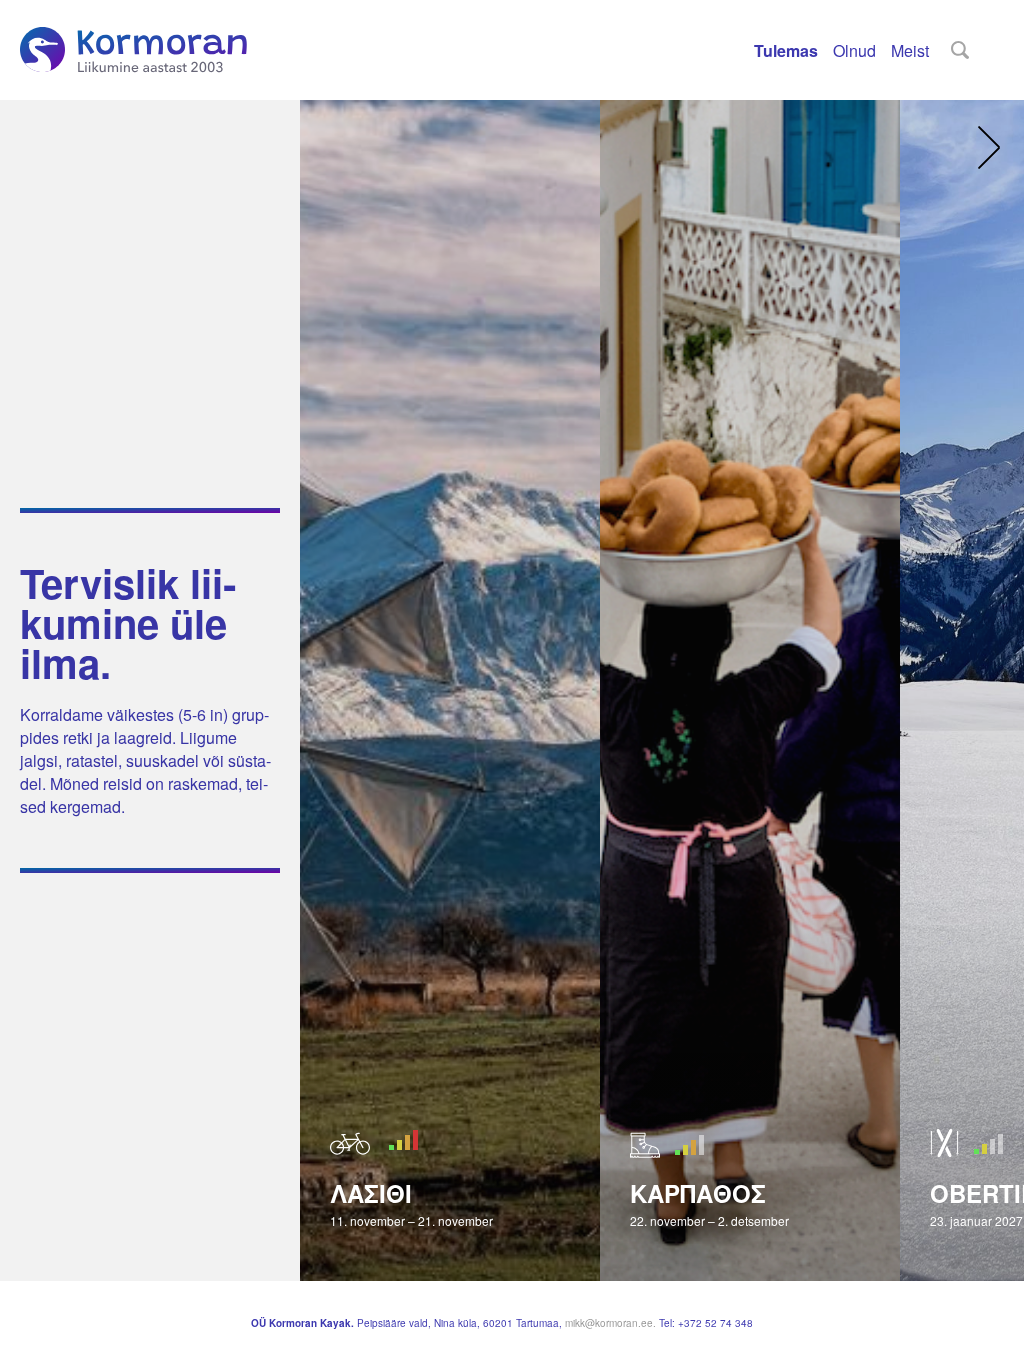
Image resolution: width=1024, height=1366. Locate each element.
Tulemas (786, 50)
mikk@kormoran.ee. (612, 1323)
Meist (910, 50)
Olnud (854, 50)
